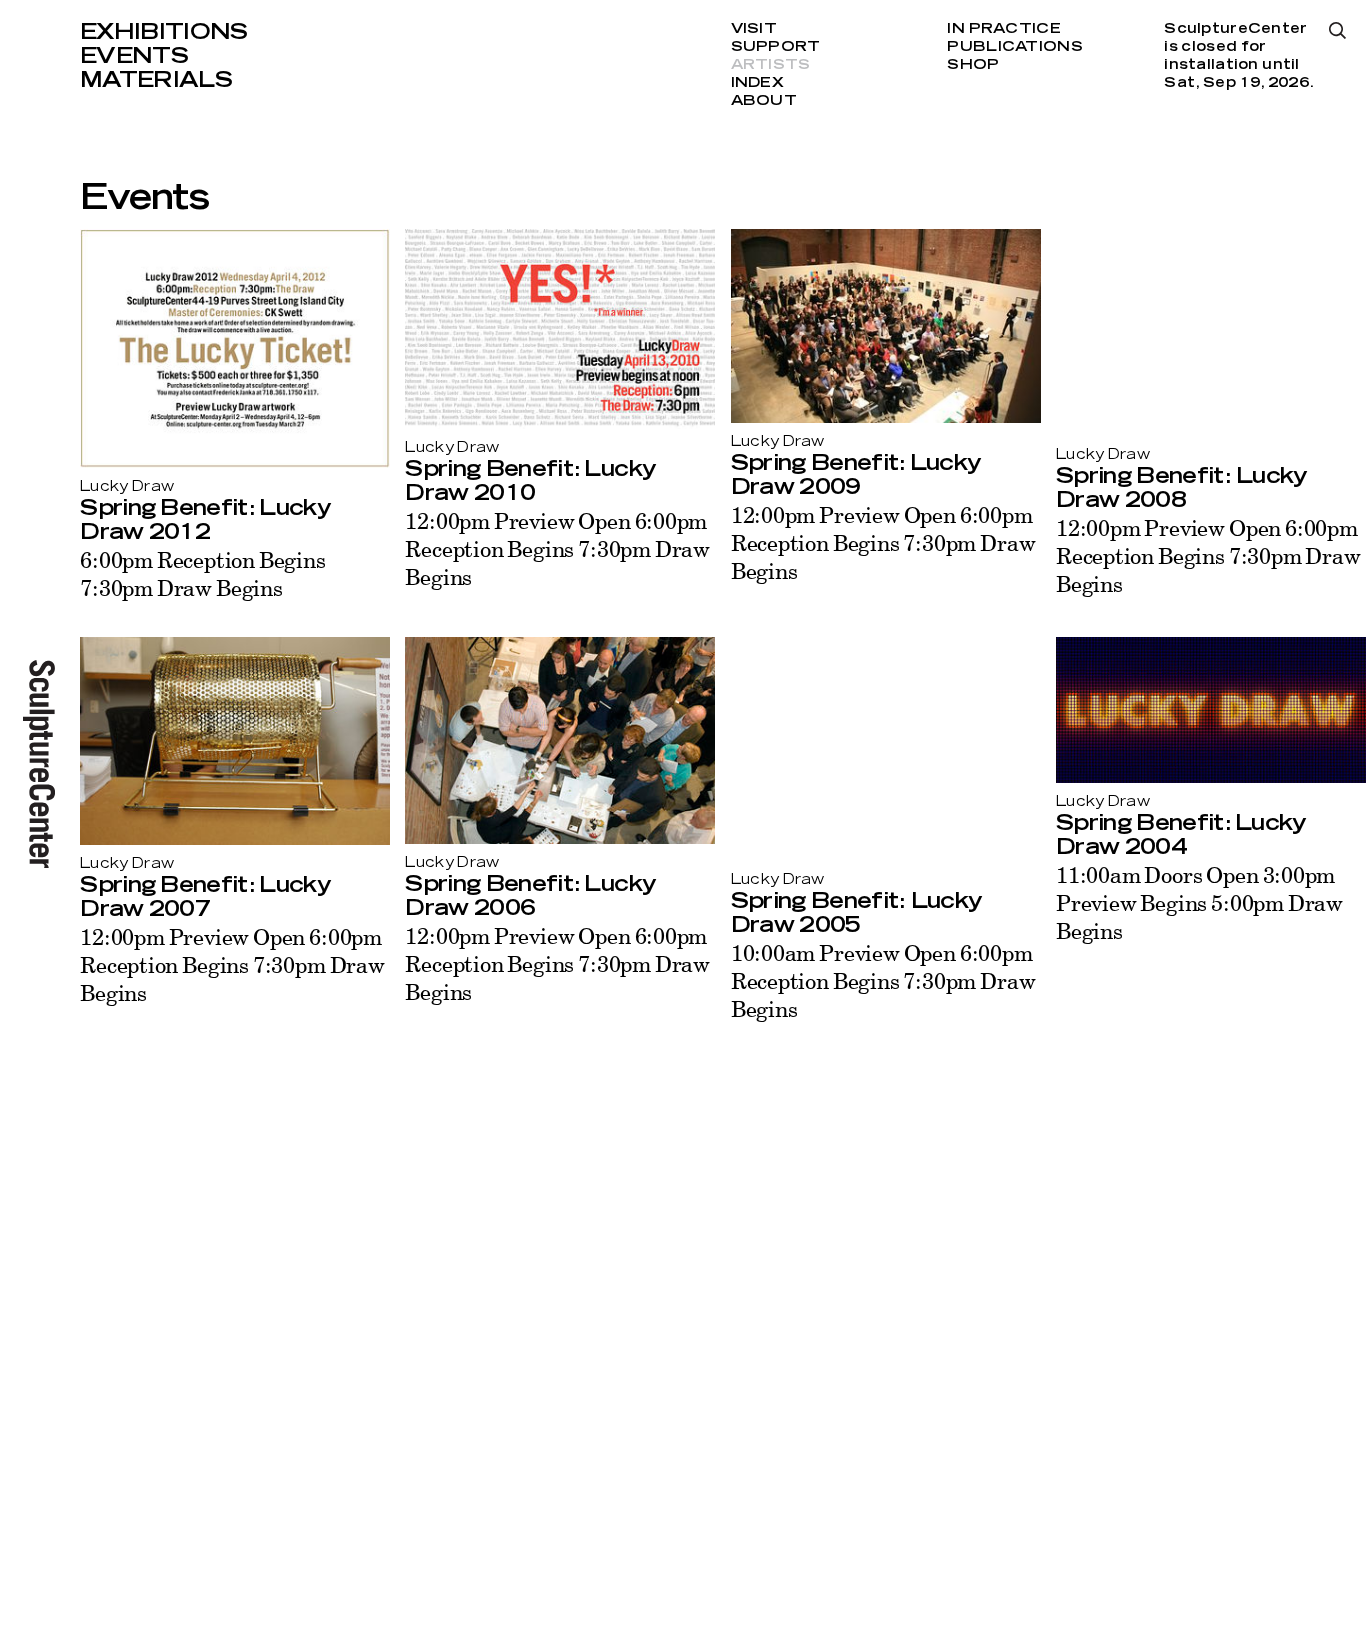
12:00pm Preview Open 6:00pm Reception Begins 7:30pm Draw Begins (557, 548)
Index (757, 83)
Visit (754, 29)
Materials (156, 80)
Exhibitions (164, 32)
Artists (771, 65)
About (764, 101)
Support (776, 47)
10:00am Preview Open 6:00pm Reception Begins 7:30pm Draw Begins (883, 980)
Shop (973, 65)
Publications (1014, 47)
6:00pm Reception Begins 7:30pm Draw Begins (202, 573)
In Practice (1003, 29)
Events (134, 56)
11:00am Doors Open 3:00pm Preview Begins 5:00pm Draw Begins (1199, 902)
